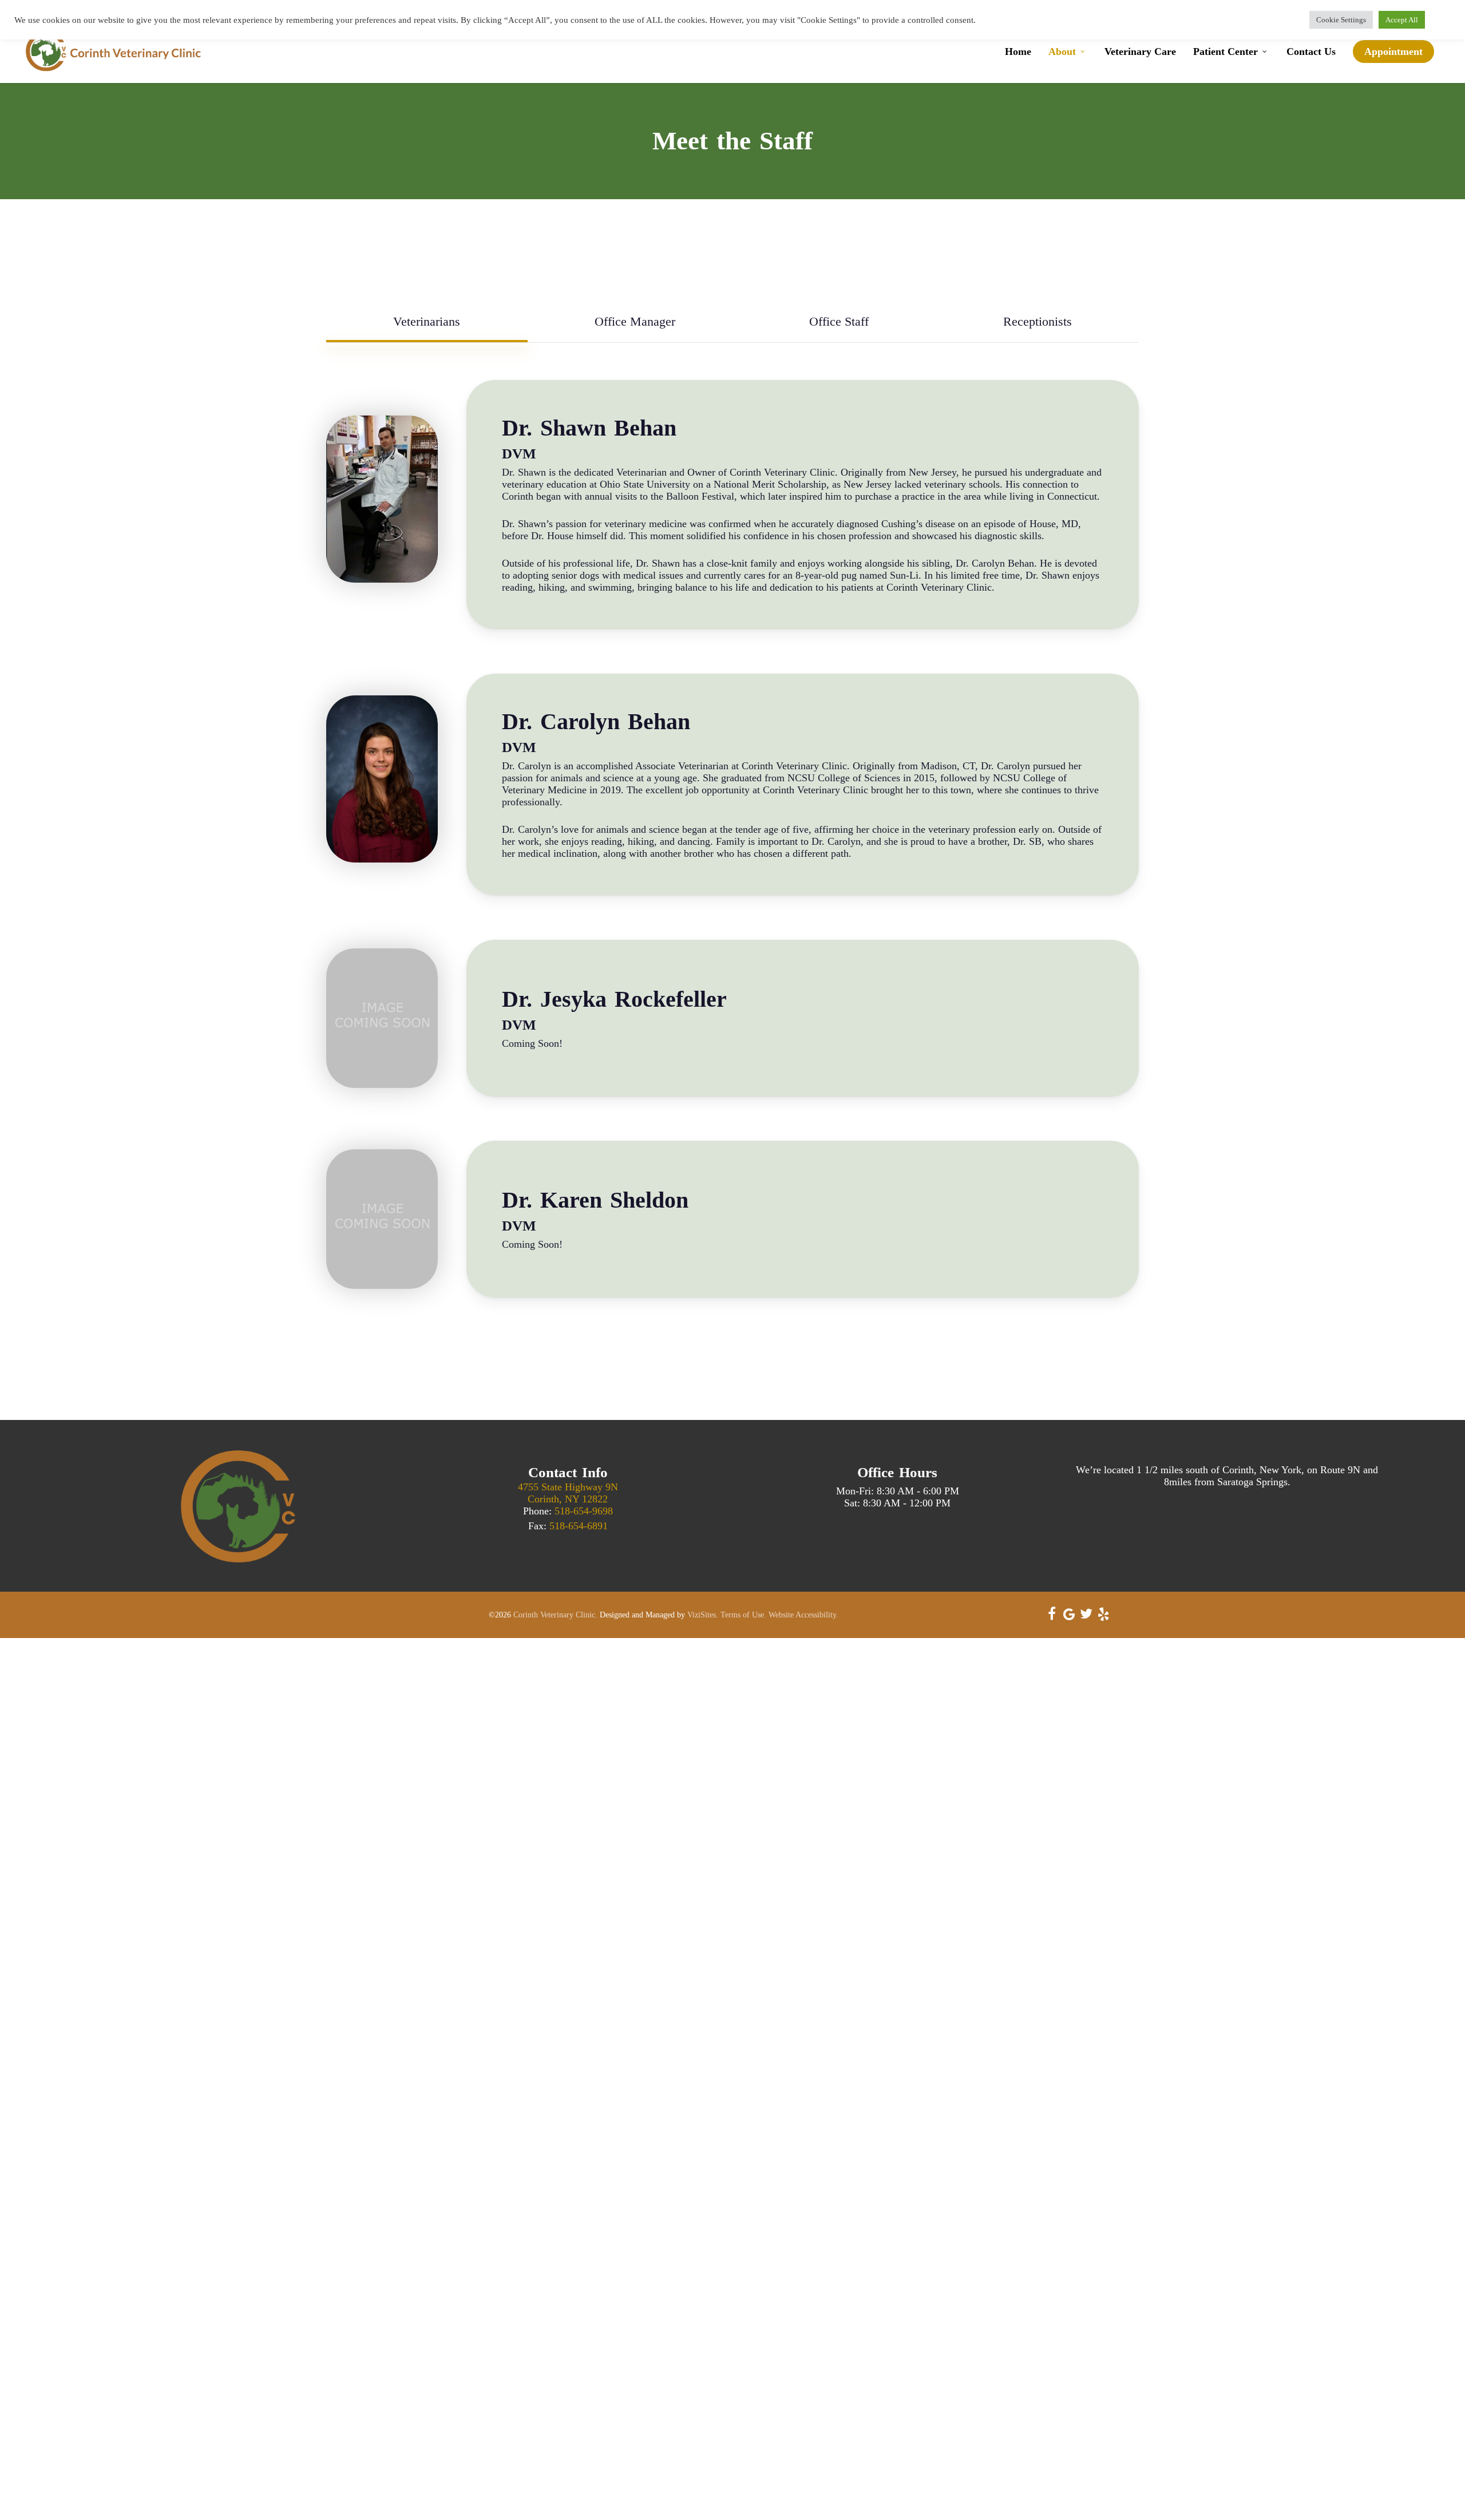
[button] (427, 322)
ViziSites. (703, 1615)
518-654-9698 (584, 1511)
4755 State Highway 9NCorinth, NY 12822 (568, 1493)
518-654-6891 (579, 1526)
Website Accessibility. (803, 1615)
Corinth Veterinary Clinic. (555, 1615)
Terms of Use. (743, 1615)
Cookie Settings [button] (1341, 20)
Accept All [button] (1402, 20)
